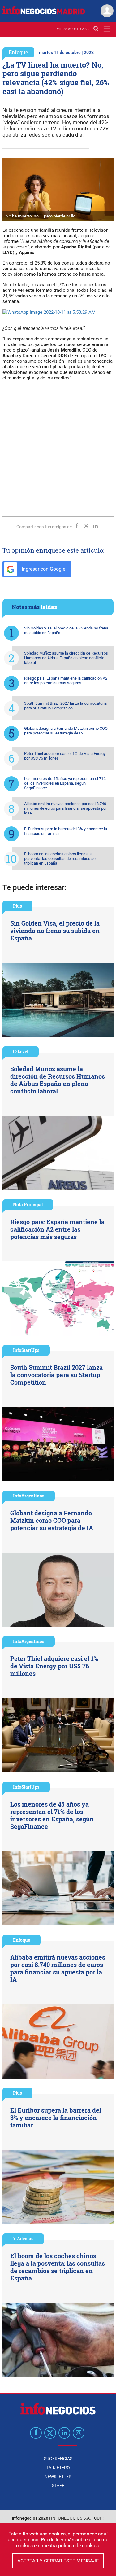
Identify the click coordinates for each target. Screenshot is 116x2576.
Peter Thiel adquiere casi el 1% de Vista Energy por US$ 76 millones (65, 756)
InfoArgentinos (29, 1496)
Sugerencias (58, 2459)
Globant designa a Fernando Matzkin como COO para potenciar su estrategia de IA (66, 731)
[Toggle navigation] (107, 29)
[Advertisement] (58, 446)
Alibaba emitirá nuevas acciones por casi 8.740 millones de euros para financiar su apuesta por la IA (65, 808)
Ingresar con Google (43, 569)
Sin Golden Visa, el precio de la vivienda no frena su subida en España (66, 630)
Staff (58, 2486)
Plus (17, 906)
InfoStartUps (26, 1350)
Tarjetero (58, 2468)
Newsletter (58, 2477)
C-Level (21, 1051)
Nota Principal (28, 1205)
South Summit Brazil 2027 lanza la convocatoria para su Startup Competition (65, 706)
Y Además (23, 2239)
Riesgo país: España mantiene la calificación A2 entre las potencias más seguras (66, 681)
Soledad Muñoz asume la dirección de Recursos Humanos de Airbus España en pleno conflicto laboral (66, 658)
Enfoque (18, 52)
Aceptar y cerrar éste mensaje (58, 2561)
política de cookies (78, 2545)
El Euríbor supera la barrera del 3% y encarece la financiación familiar (66, 831)
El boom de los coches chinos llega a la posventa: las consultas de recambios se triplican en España (60, 859)
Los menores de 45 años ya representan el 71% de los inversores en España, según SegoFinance (65, 783)
